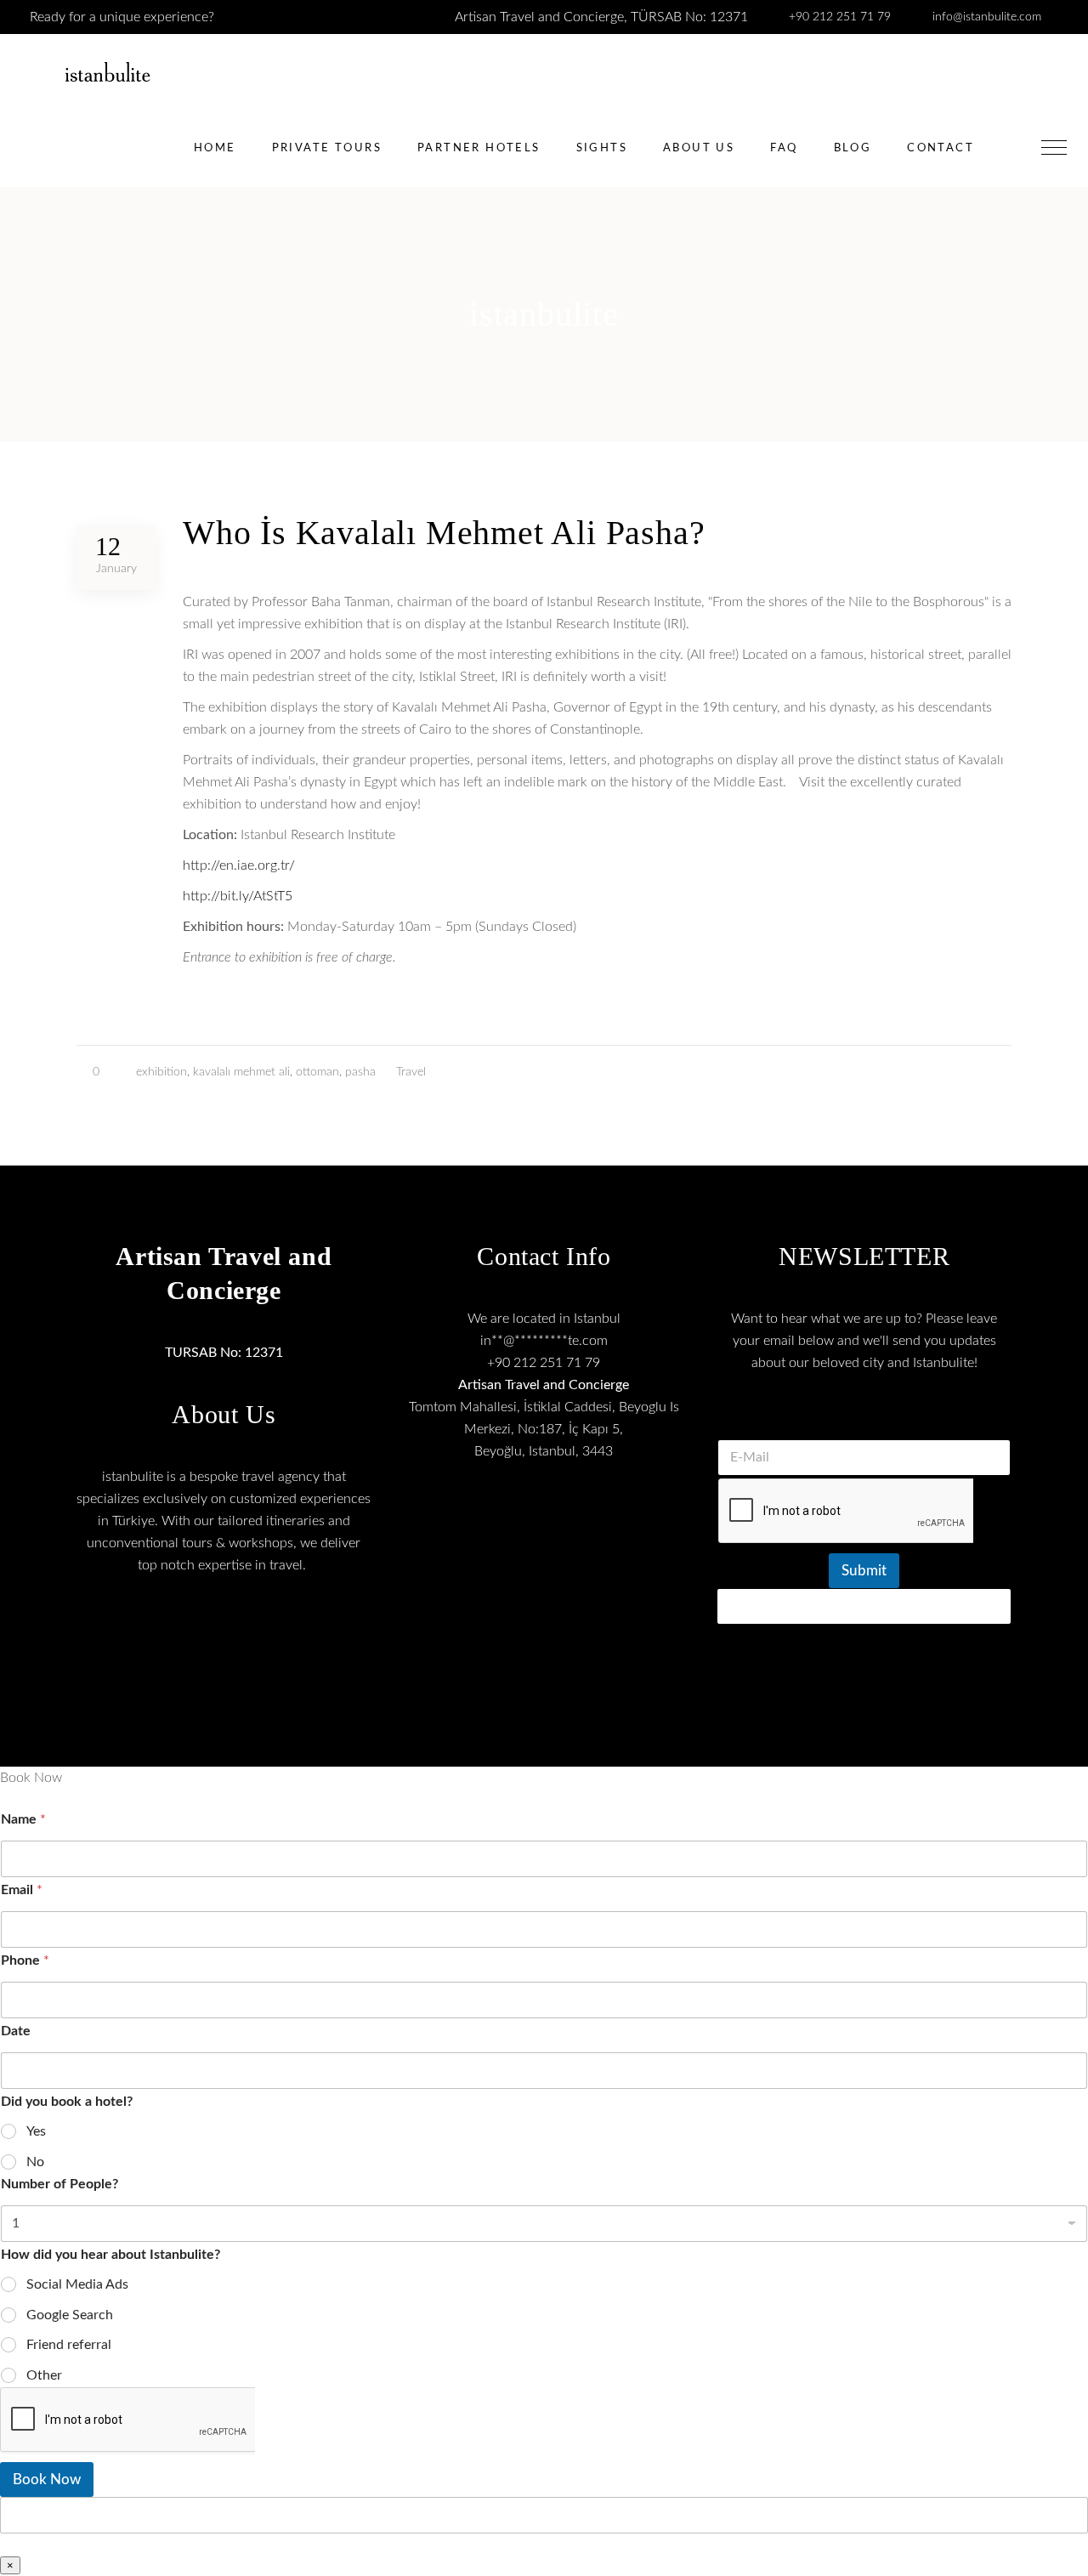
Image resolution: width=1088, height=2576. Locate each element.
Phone (25, 1960)
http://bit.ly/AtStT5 (238, 896)
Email (22, 1890)
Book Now (47, 2480)
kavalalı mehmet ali (241, 1072)
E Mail (864, 1418)
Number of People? (59, 2184)
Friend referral (69, 2345)
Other (44, 2375)
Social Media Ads (77, 2284)
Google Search (70, 2315)
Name (23, 1819)
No (35, 2162)
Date (16, 2031)
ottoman (317, 1072)
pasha (360, 1072)
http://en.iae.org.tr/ (239, 865)
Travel (411, 1072)
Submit (864, 1571)
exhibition (161, 1072)
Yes (36, 2131)
